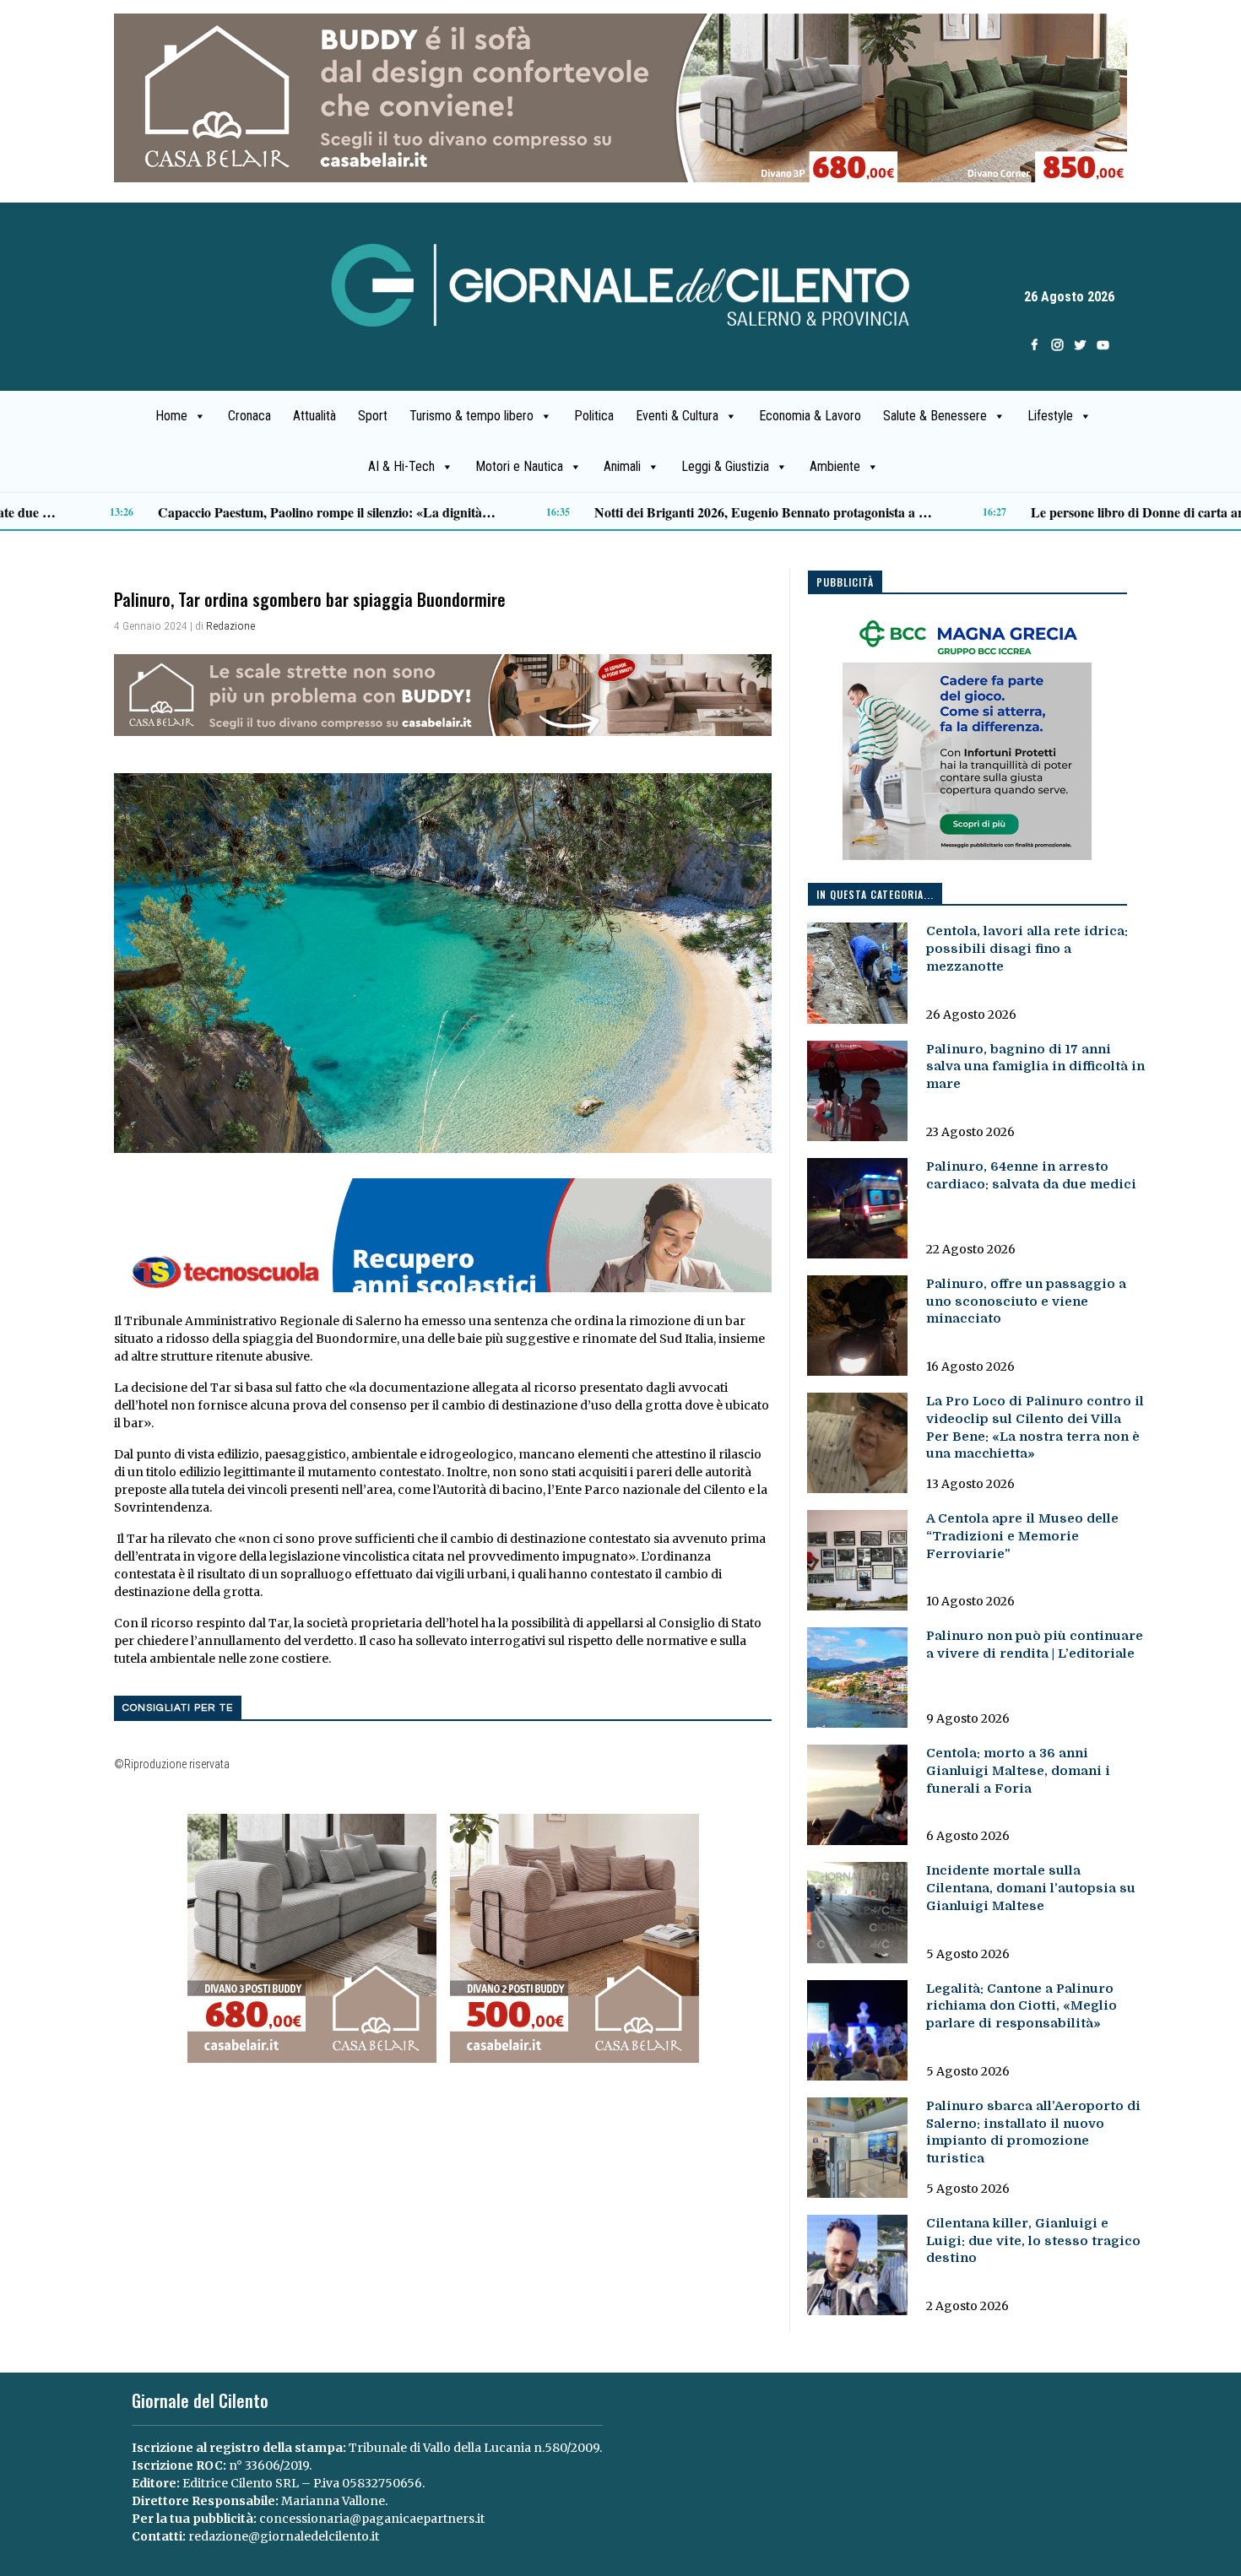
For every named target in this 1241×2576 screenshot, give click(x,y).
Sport (373, 416)
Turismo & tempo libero (471, 416)
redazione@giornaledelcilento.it (284, 2536)
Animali (622, 466)
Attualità (314, 416)
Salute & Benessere (935, 416)
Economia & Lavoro (810, 416)
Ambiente (835, 466)
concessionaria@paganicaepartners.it (372, 2519)
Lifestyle (1050, 416)
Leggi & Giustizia (725, 466)
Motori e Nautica (519, 466)
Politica (594, 416)
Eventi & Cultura (677, 416)
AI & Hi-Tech (401, 466)
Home (171, 416)
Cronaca (249, 416)
